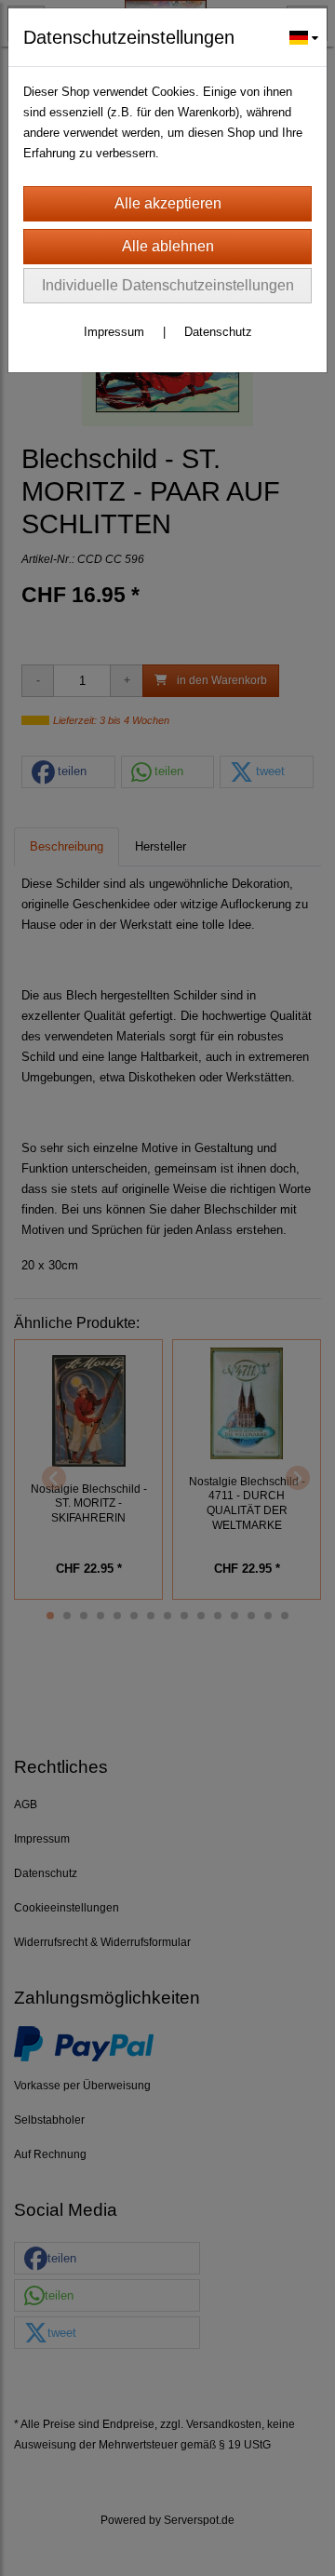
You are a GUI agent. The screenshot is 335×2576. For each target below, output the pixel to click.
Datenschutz (218, 332)
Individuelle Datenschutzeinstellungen (168, 285)
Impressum (114, 332)
